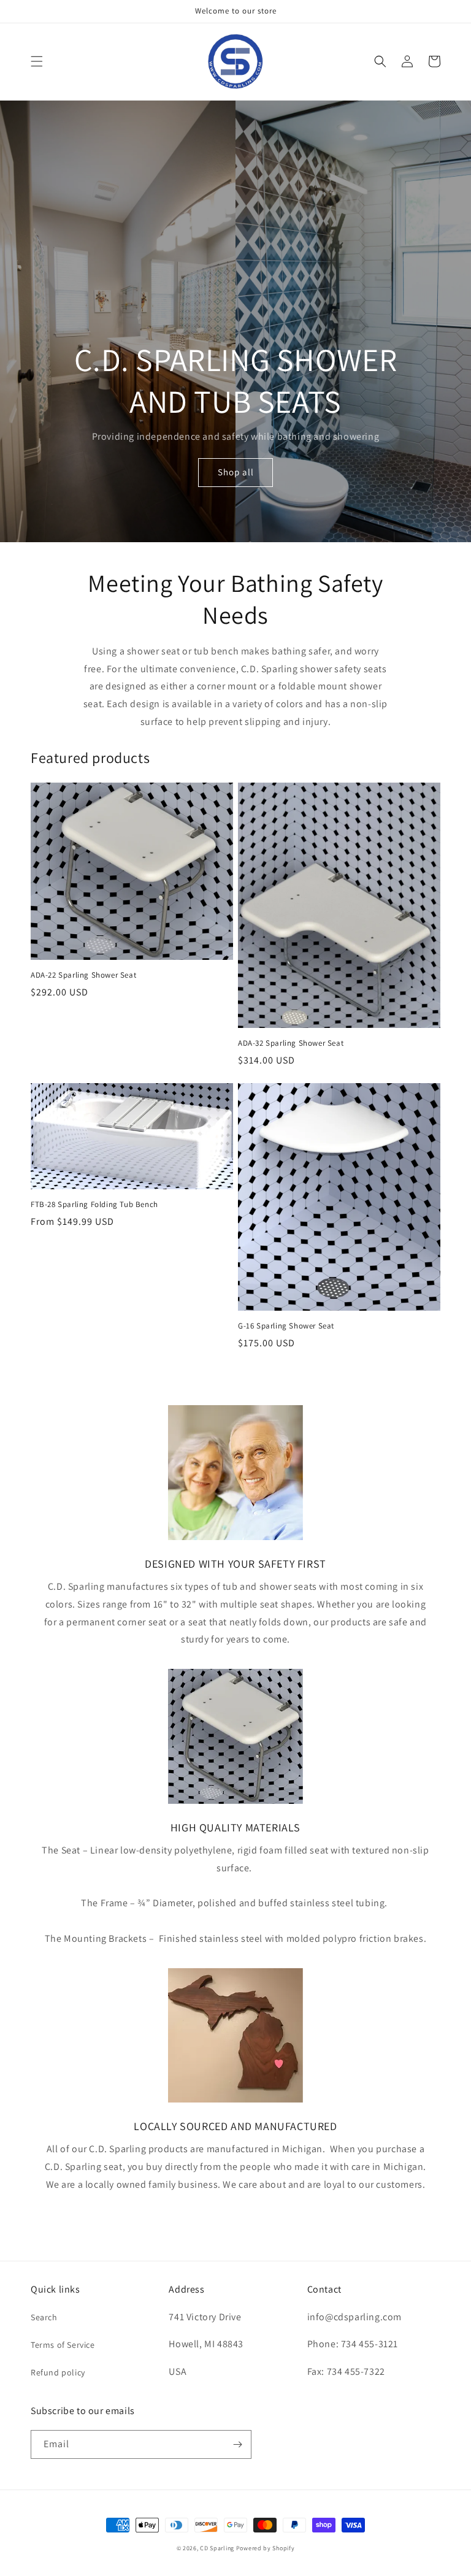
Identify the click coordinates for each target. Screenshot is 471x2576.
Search (44, 2317)
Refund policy (58, 2372)
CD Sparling (217, 2548)
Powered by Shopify (266, 2548)
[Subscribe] (237, 2444)
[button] (37, 61)
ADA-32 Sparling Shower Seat (291, 1043)
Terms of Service (63, 2345)
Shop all (236, 472)
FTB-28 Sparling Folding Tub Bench (94, 1205)
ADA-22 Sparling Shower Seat (83, 975)
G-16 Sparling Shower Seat (286, 1326)
